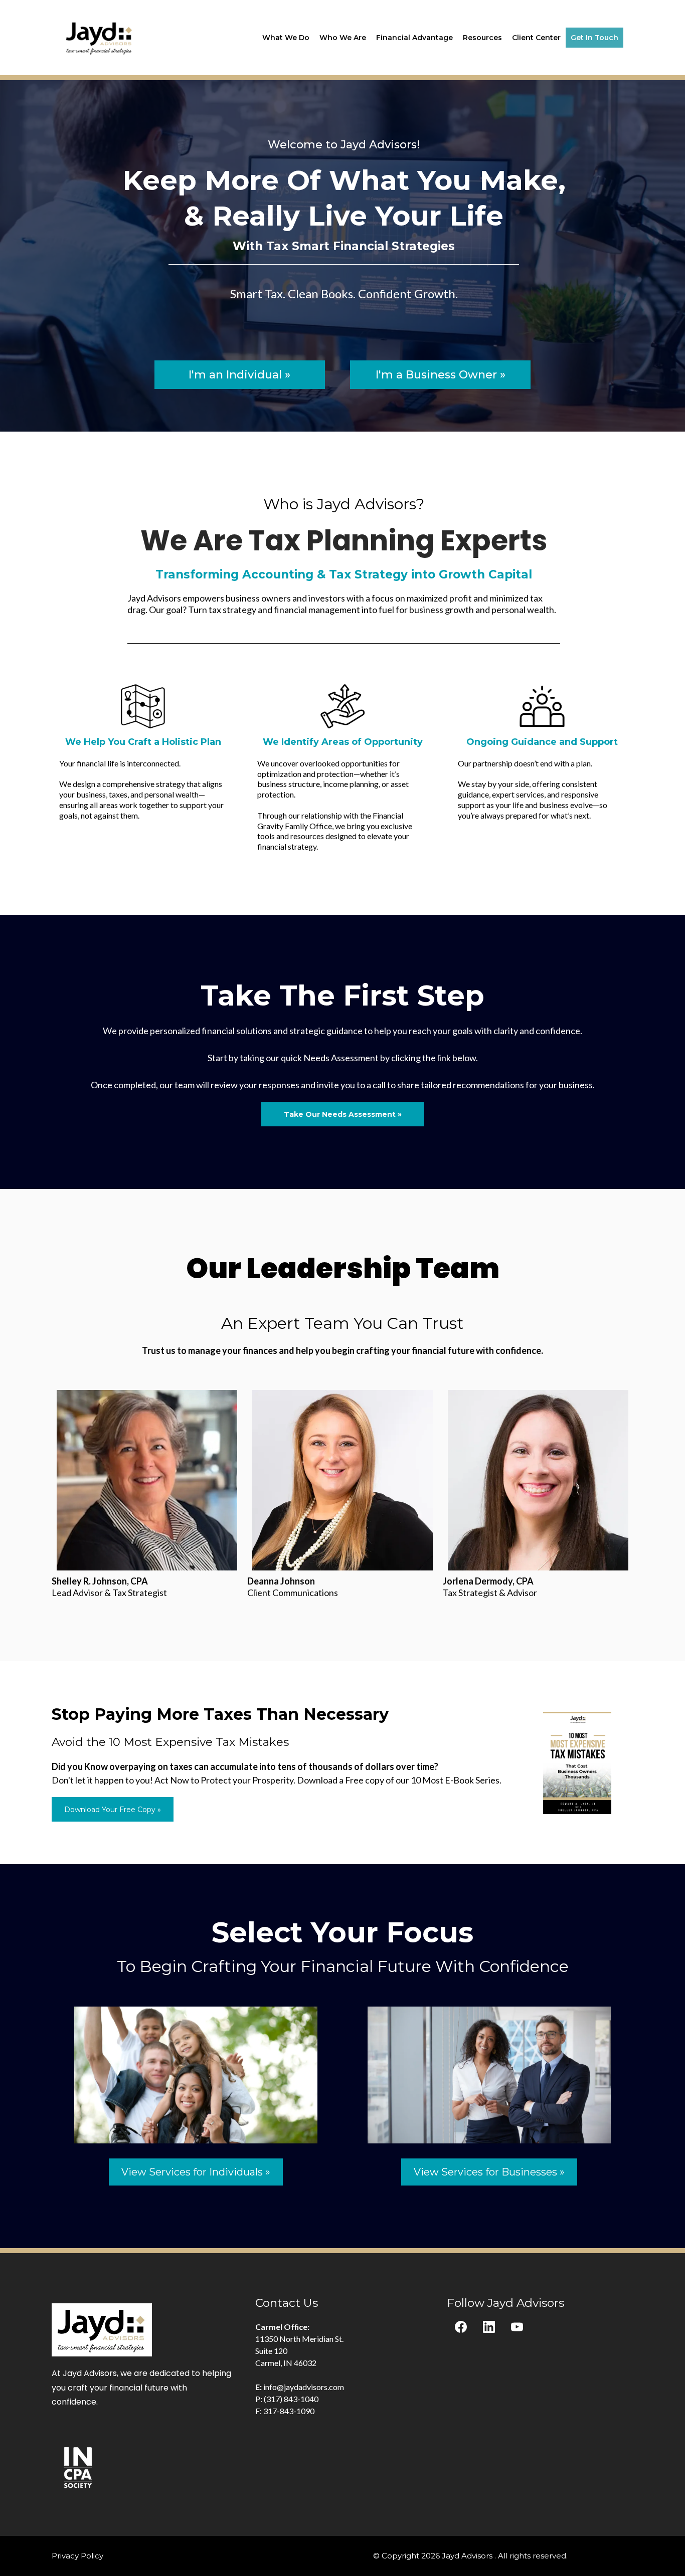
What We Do (286, 38)
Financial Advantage (414, 38)
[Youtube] (517, 2327)
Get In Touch (594, 38)
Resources (482, 38)
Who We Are (343, 38)
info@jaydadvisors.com (304, 2387)
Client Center (536, 38)
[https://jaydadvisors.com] (100, 37)
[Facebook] (461, 2327)
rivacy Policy (80, 2556)
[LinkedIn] (489, 2327)
